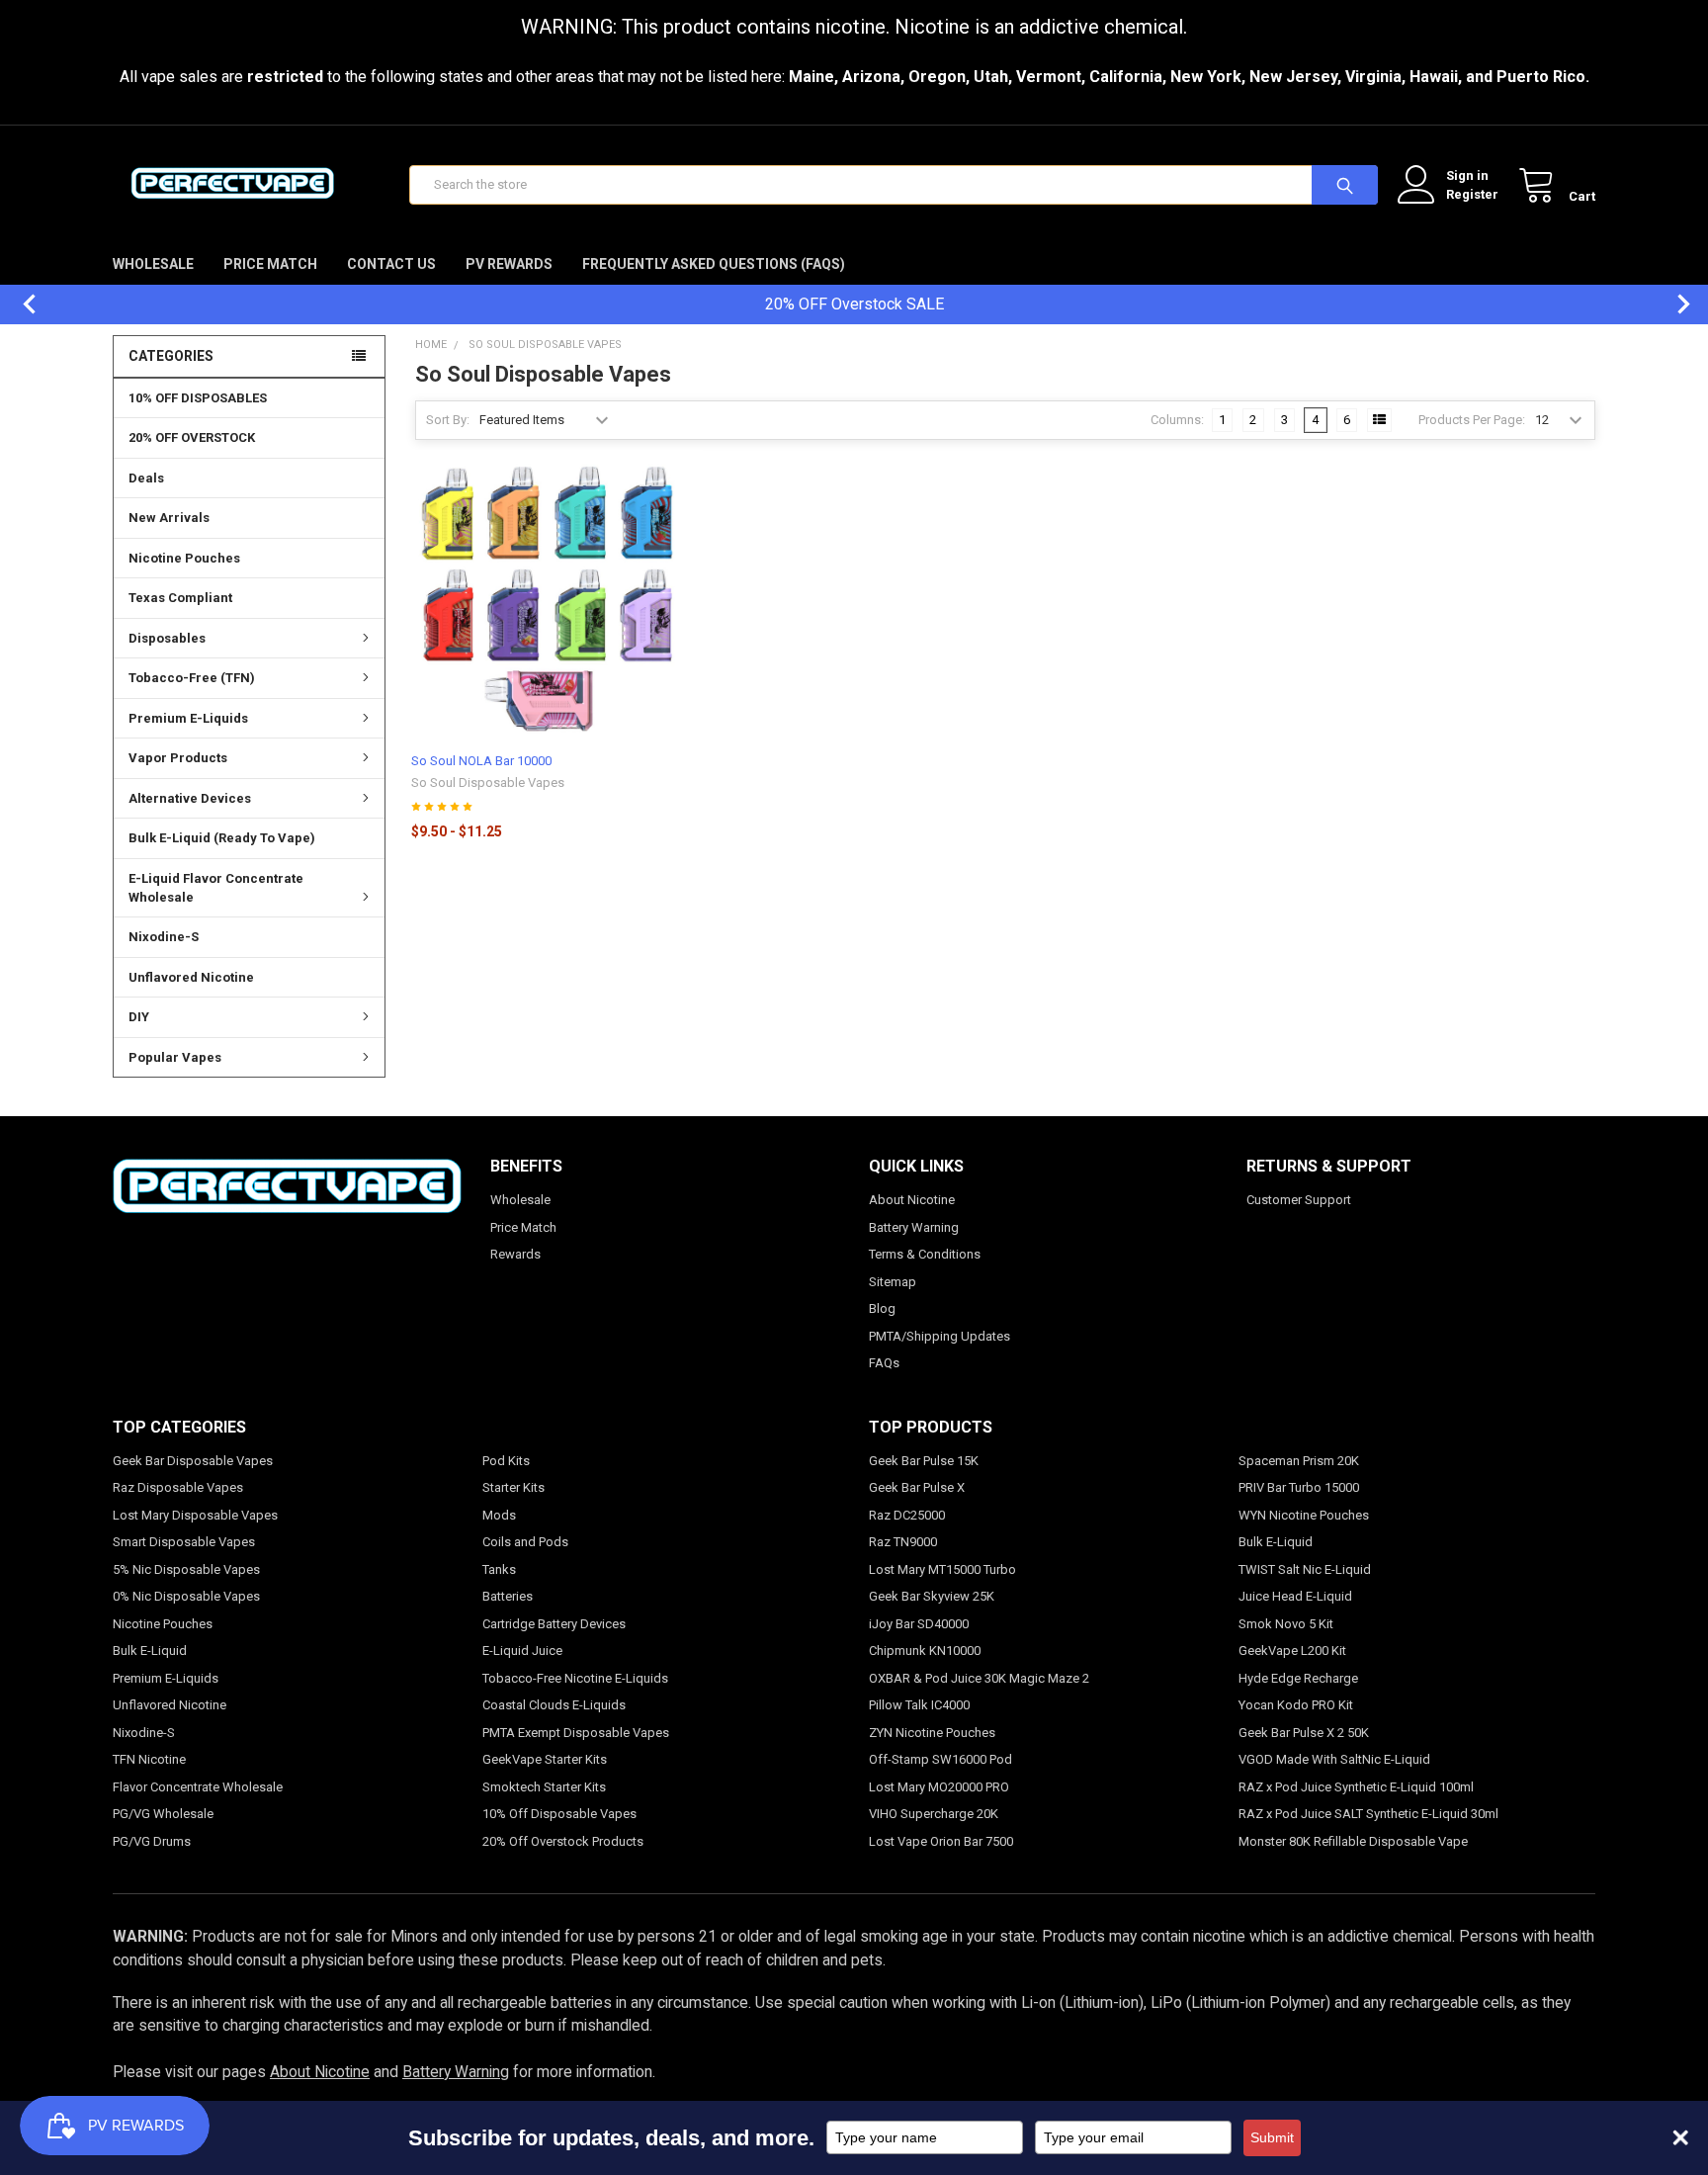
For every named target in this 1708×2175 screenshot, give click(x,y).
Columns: (1177, 420)
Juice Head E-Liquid (1295, 1596)
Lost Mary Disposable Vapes (195, 1515)
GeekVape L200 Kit (1292, 1651)
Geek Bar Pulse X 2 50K (1304, 1733)
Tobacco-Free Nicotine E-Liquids (575, 1678)
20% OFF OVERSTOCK (192, 437)
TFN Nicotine (149, 1759)
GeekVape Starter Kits (545, 1759)
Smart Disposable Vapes (184, 1542)
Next (1673, 304)
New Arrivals (169, 518)
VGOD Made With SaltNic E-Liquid (1334, 1759)
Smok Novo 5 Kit (1286, 1624)
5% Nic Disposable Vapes (186, 1569)
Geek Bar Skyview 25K (932, 1596)
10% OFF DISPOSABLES (198, 398)
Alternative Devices (190, 798)
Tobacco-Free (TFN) (192, 678)
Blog (882, 1308)
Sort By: (448, 420)
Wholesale (153, 264)
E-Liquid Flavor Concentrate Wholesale (216, 888)
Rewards (515, 1254)
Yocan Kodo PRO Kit (1296, 1705)
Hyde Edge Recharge (1298, 1678)
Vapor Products (178, 758)
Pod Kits (506, 1461)
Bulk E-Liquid (150, 1651)
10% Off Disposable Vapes (559, 1814)
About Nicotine (912, 1200)
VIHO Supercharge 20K (934, 1814)
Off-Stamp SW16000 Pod (940, 1759)
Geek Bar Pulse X (917, 1487)
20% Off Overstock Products (563, 1841)
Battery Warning (914, 1227)
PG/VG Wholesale (163, 1814)
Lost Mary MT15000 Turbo (942, 1569)
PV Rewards (509, 264)
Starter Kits (513, 1487)
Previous (20, 304)
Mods (499, 1515)
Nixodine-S (164, 937)
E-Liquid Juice (522, 1651)
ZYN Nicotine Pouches (932, 1733)
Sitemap (893, 1282)
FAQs (884, 1363)
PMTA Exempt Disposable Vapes (576, 1733)
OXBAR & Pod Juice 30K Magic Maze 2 (979, 1678)
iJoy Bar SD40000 (919, 1624)
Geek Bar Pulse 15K (924, 1461)
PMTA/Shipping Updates (939, 1336)
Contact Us (391, 264)
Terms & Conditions (925, 1254)
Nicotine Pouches (184, 558)
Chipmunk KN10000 (925, 1651)
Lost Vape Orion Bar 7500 (941, 1841)
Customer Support (1299, 1200)
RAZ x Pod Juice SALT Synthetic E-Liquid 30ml (1368, 1814)
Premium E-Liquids (188, 718)
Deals (146, 478)
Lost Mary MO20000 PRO (939, 1787)
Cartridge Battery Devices (554, 1624)
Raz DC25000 (907, 1515)
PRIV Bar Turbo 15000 (1299, 1487)
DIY (139, 1017)
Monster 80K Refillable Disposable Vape (1353, 1841)
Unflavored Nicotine (191, 977)
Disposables (167, 638)
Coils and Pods (525, 1542)
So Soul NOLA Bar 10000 (481, 761)
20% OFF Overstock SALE (854, 304)
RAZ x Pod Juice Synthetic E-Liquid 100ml (1356, 1787)
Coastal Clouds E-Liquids (554, 1705)
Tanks (499, 1569)
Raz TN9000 (903, 1542)
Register (1472, 194)
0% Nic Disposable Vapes (186, 1596)
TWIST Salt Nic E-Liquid (1305, 1569)
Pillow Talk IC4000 (919, 1705)
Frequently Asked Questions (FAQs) (714, 264)
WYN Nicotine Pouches (1304, 1515)
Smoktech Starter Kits (544, 1787)
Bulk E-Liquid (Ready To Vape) (222, 838)
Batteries (508, 1596)
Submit (1272, 2137)
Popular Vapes (175, 1057)
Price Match (270, 264)
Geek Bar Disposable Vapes (193, 1461)
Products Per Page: (1472, 420)
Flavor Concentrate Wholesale (198, 1787)
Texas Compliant (180, 598)
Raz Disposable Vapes (178, 1487)
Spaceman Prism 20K (1299, 1461)
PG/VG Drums (152, 1841)
